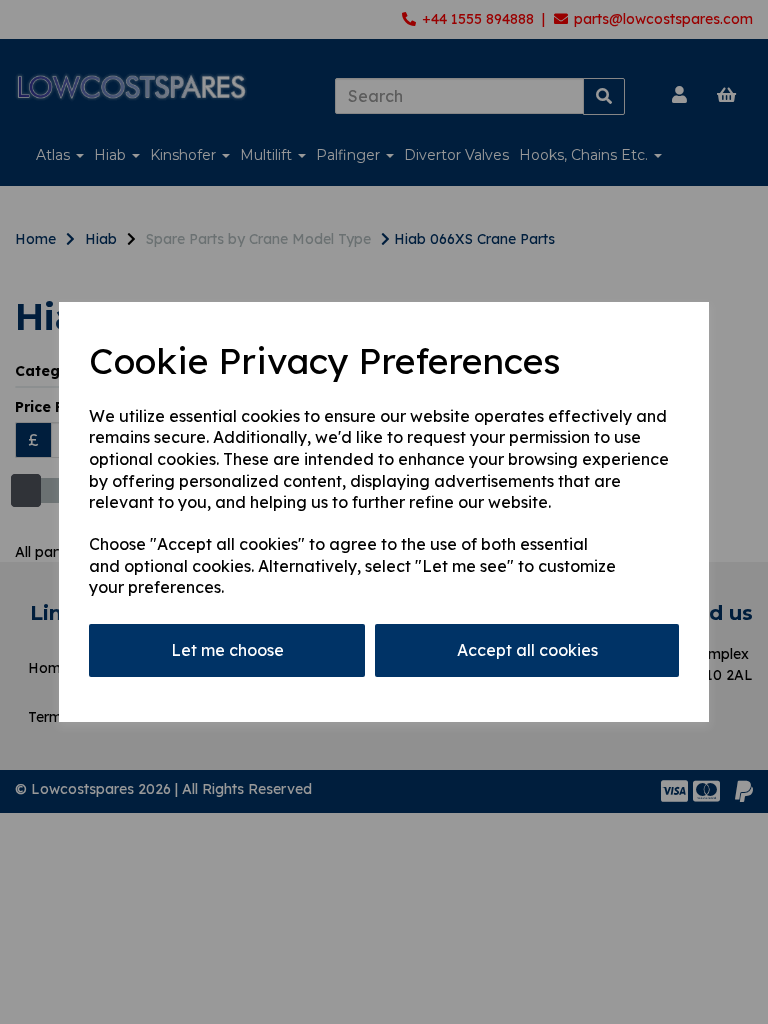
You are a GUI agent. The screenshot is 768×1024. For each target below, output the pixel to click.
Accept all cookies (527, 650)
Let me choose (227, 650)
